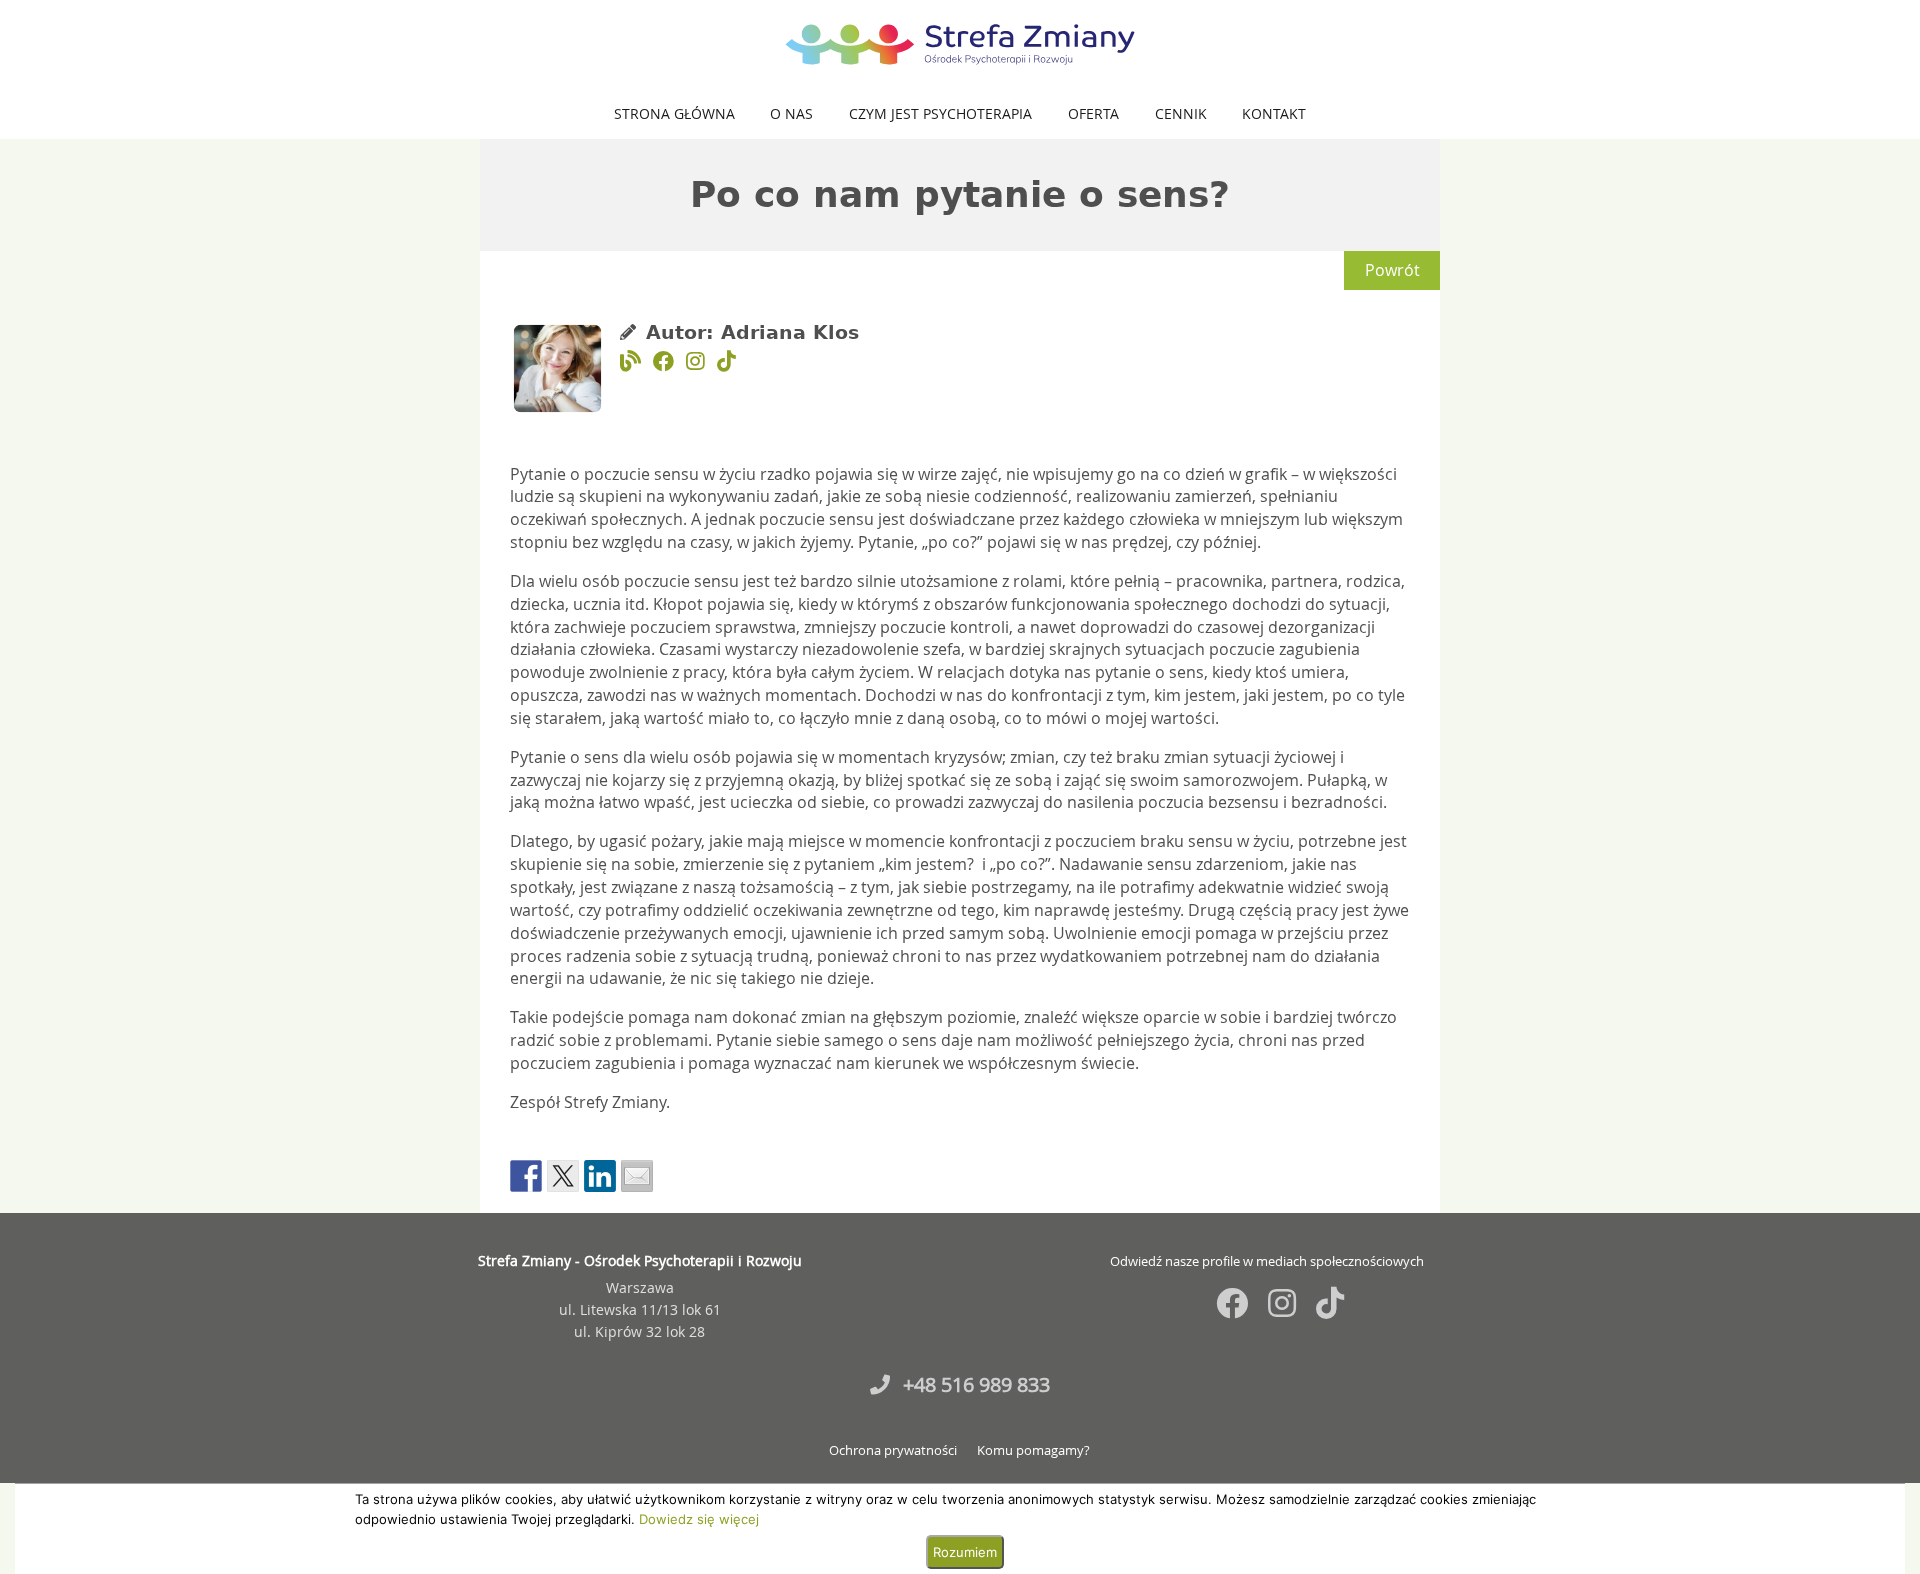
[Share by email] (637, 1176)
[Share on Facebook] (526, 1176)
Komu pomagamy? (1033, 1450)
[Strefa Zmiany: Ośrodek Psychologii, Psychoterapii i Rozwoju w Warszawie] (960, 44)
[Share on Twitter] (563, 1176)
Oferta (1093, 113)
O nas (791, 113)
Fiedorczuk (1613, 1209)
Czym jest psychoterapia (940, 113)
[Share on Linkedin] (600, 1176)
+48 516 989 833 (974, 1384)
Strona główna (674, 113)
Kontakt (1274, 113)
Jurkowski (1674, 1209)
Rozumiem (965, 1552)
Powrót (1392, 270)
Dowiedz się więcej (699, 1519)
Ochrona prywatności (893, 1450)
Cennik (1181, 113)
